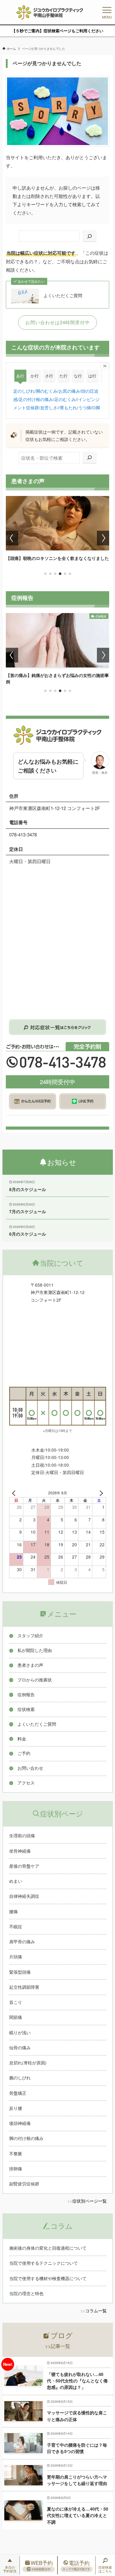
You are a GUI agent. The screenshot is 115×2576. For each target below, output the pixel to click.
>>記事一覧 (58, 2346)
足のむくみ (65, 399)
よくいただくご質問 (63, 296)
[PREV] (15, 1493)
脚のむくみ (47, 391)
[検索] (90, 236)
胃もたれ (68, 408)
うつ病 (85, 408)
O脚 (96, 408)
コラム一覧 (96, 2311)
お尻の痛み (69, 391)
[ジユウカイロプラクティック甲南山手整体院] (50, 12)
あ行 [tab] (20, 376)
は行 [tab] (92, 376)
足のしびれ (24, 391)
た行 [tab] (63, 376)
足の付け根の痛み (36, 399)
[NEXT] (100, 1493)
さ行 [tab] (49, 376)
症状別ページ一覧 (90, 2201)
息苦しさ (49, 408)
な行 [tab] (78, 376)
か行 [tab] (35, 376)
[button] (45, 574)
